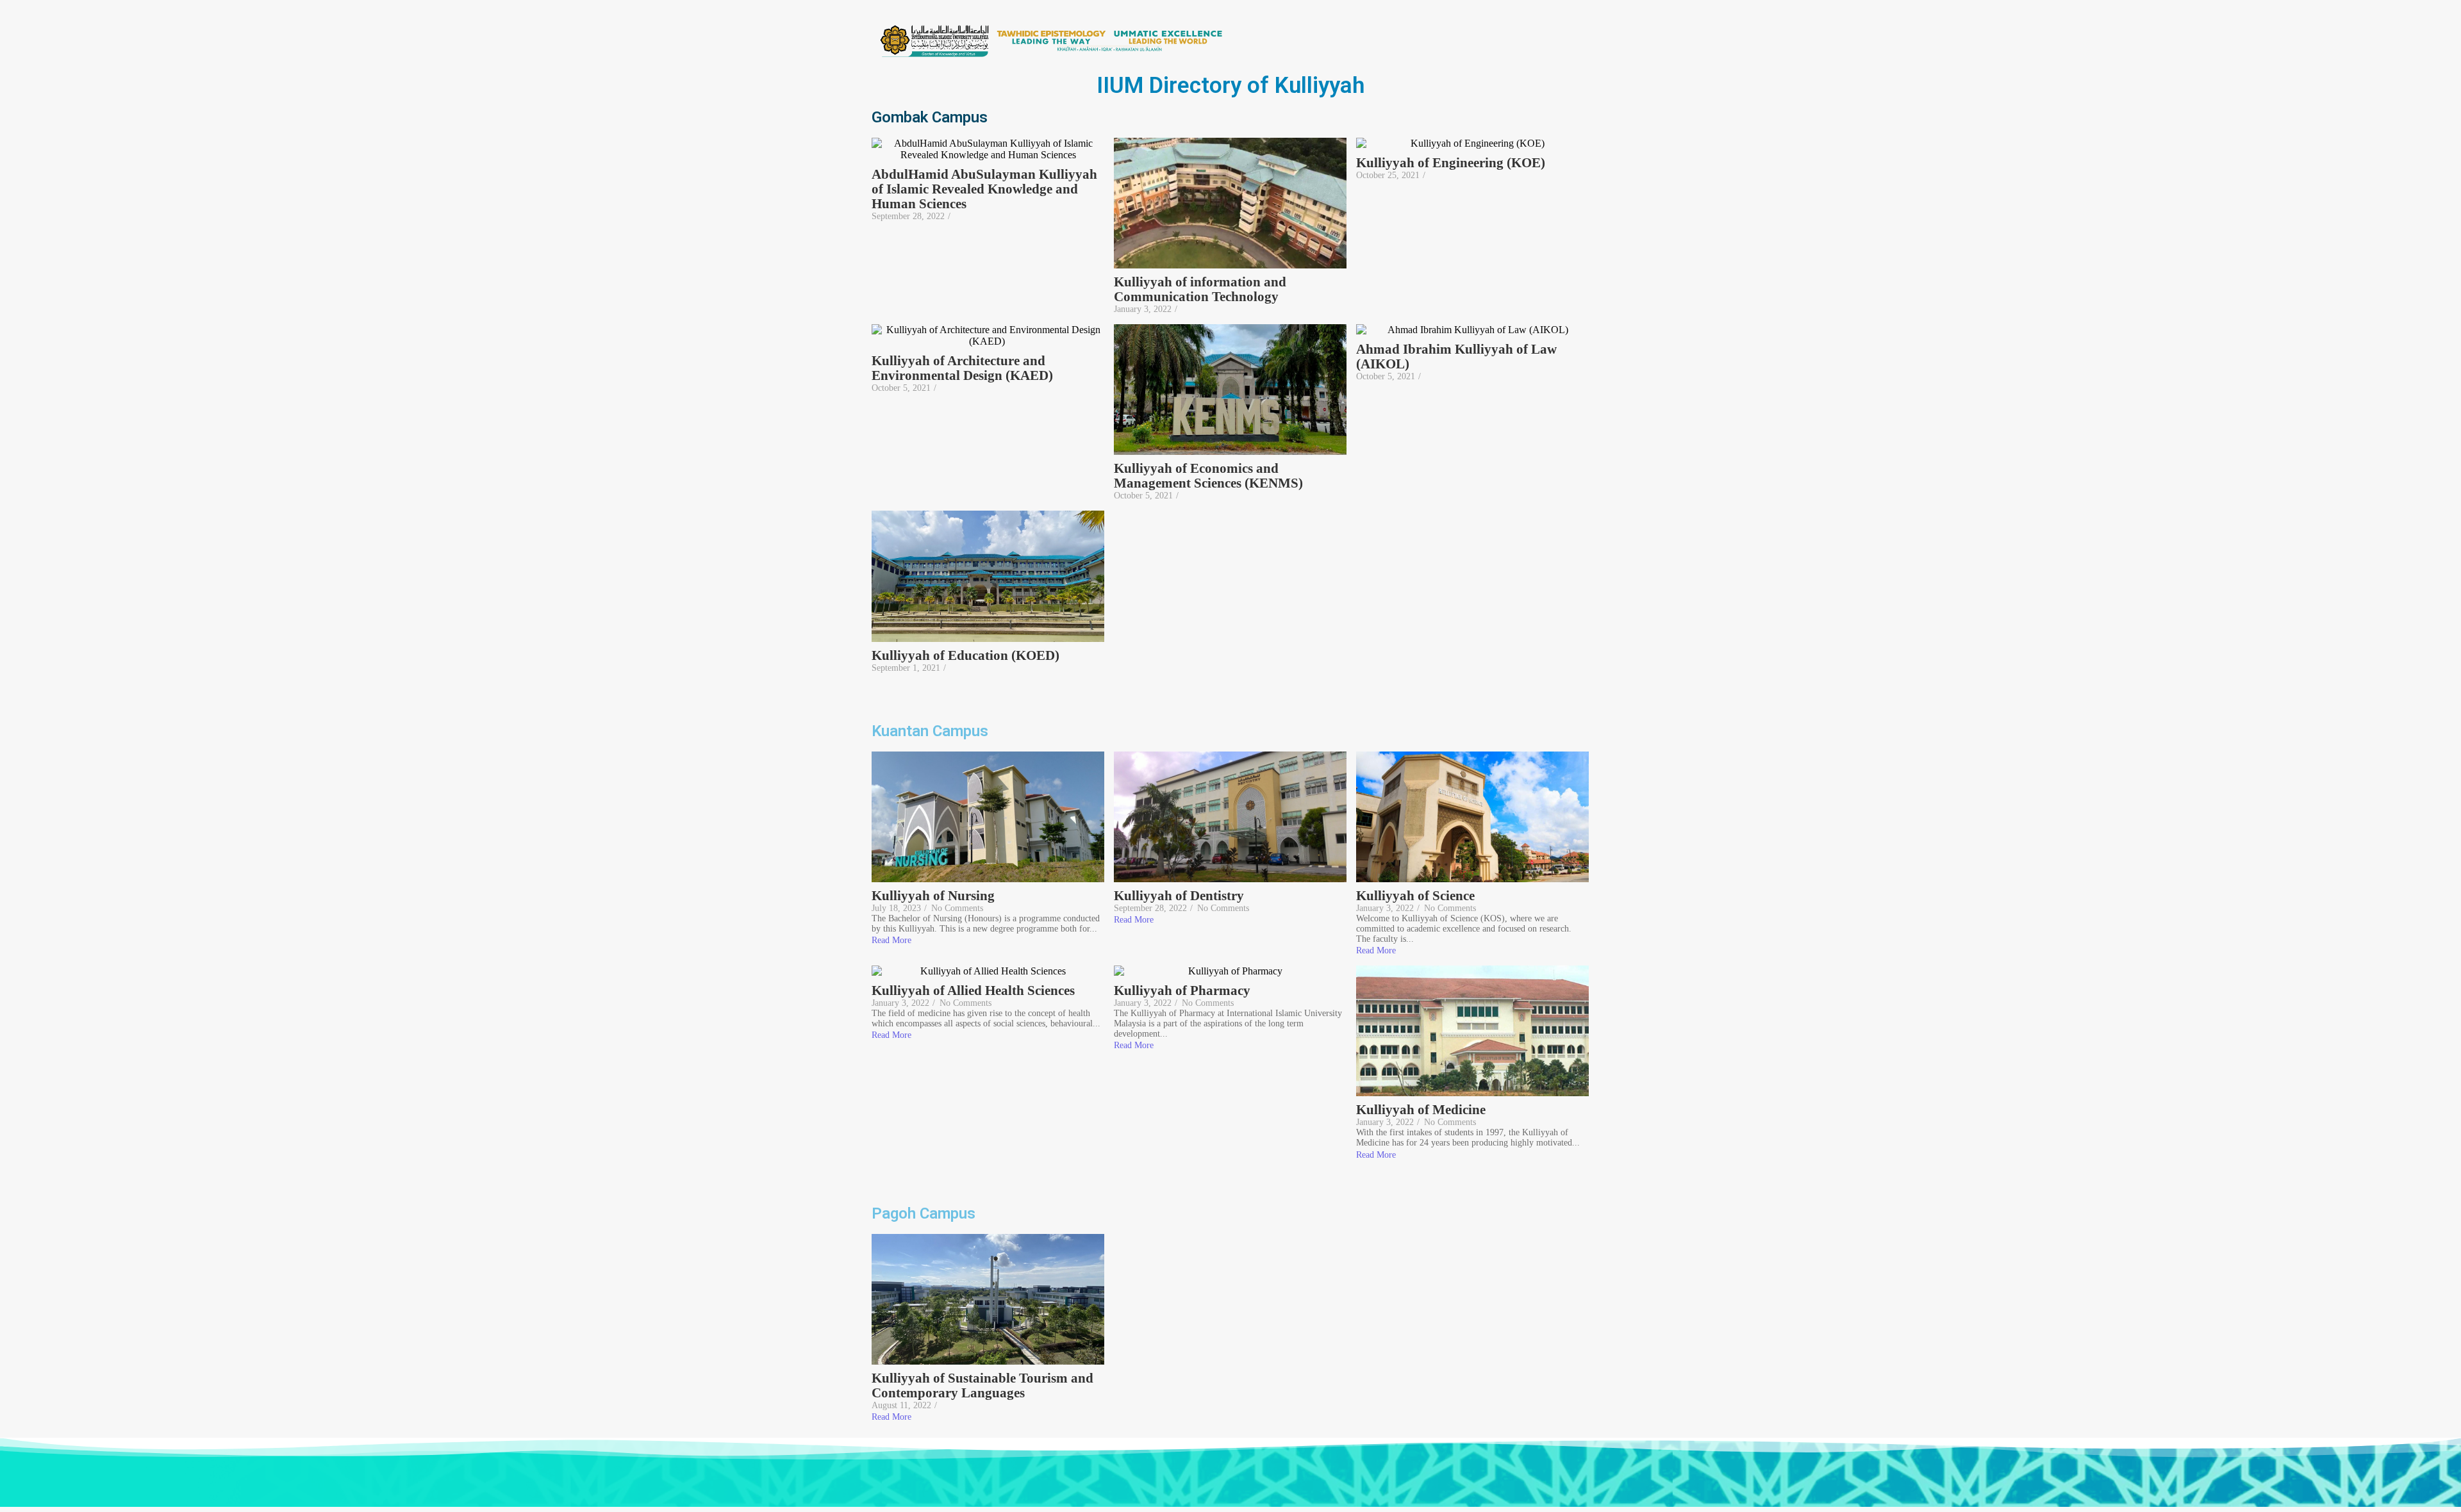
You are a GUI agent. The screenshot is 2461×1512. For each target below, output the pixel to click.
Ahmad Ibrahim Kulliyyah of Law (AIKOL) (1456, 357)
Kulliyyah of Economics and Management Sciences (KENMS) (1208, 476)
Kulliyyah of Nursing (933, 896)
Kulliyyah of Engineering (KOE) (1451, 163)
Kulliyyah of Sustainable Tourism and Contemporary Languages (982, 1386)
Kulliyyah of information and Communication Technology (1200, 290)
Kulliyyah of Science (1415, 896)
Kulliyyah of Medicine (1421, 1110)
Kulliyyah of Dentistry (1179, 896)
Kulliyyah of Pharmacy (1182, 991)
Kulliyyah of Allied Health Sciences (973, 991)
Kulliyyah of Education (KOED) (965, 656)
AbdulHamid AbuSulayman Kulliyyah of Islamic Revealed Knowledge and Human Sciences (984, 189)
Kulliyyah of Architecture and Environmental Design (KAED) (964, 368)
